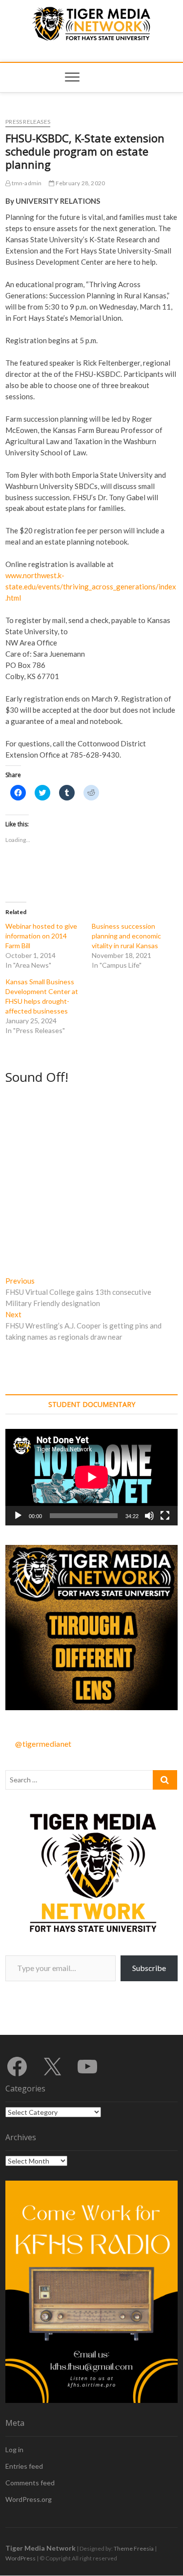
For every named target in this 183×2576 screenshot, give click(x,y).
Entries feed (24, 2466)
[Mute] (149, 1516)
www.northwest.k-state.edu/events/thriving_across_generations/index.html (91, 586)
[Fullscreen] (165, 1516)
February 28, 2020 (80, 183)
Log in (14, 2449)
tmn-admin (26, 183)
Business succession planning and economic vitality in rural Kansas (126, 936)
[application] (91, 1477)
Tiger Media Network (41, 2548)
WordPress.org (29, 2499)
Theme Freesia (134, 2548)
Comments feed (30, 2483)
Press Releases (28, 122)
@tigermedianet (43, 1744)
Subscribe (149, 1968)
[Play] (18, 1516)
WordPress (20, 2558)
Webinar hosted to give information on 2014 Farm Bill (41, 936)
